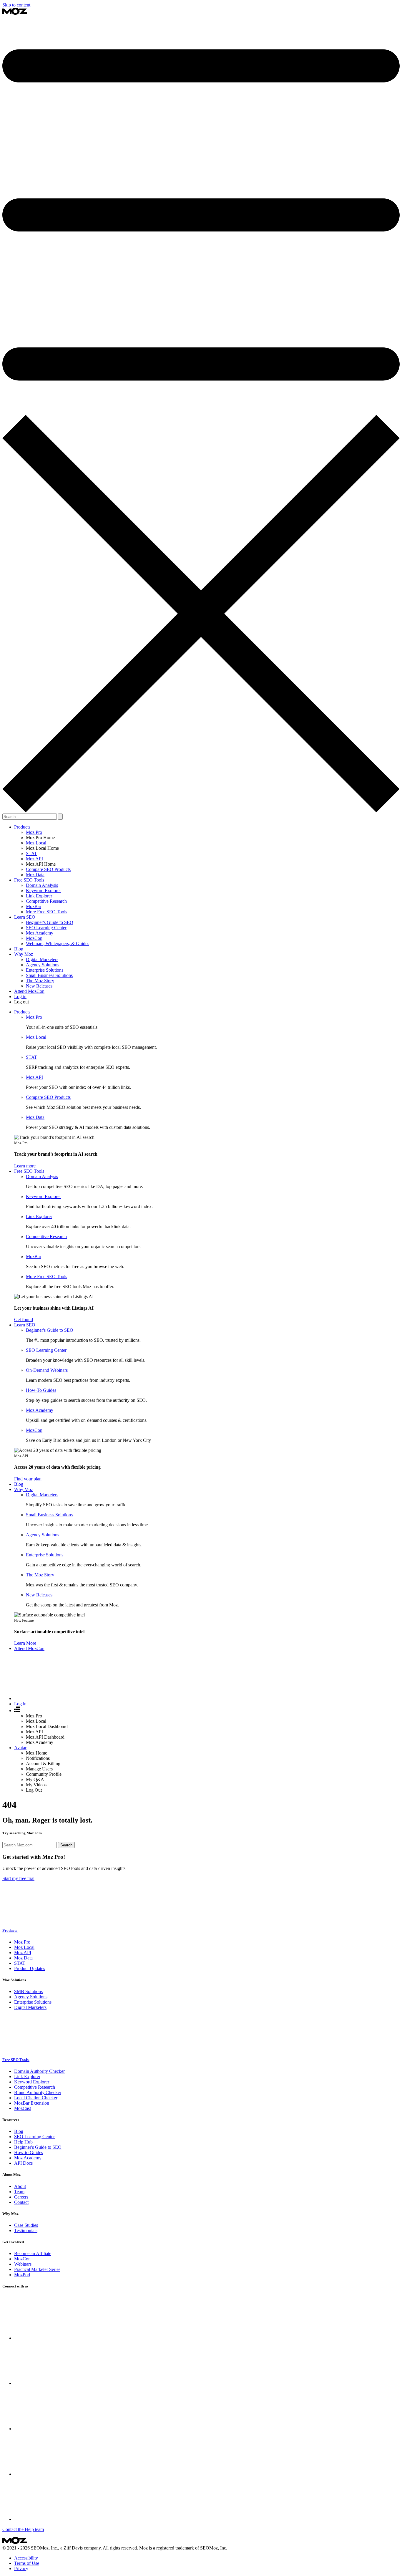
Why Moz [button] (24, 954)
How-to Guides (29, 2152)
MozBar (34, 906)
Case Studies (26, 2225)
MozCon (34, 938)
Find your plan (28, 1479)
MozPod (22, 2275)
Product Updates (30, 1968)
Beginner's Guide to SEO (50, 922)
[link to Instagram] (58, 2429)
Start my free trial (18, 1878)
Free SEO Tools (16, 2060)
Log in (20, 997)
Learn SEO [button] (25, 917)
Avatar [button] (20, 1748)
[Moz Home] (15, 13)
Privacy (21, 2568)
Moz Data (35, 875)
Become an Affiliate (33, 2253)
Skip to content (16, 5)
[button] (17, 1711)
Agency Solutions (43, 965)
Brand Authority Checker (38, 2092)
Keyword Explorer (43, 891)
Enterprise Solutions (45, 970)
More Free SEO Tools (46, 912)
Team (19, 2192)
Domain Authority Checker (39, 2071)
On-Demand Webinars (47, 1370)
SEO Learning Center (46, 928)
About (20, 2186)
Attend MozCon (29, 991)
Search (66, 1845)
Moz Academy (40, 933)
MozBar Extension (32, 2103)
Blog (19, 949)
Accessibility (26, 2558)
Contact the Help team (23, 2529)
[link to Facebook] (58, 2383)
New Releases (39, 986)
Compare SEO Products (48, 869)
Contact (21, 2202)
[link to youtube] (58, 2519)
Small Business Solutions (49, 975)
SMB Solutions (28, 1991)
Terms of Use (27, 2563)
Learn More (25, 1643)
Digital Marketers (42, 959)
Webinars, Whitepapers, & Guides (58, 944)
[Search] (58, 1698)
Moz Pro (34, 832)
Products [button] (22, 827)
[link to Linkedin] (58, 2474)
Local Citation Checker (36, 2098)
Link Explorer (39, 896)
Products (10, 1930)
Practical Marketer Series (37, 2269)
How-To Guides (41, 1390)
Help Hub (23, 2142)
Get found (24, 1320)
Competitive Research (46, 901)
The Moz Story (40, 981)
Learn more (25, 1166)
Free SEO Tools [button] (29, 880)
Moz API (34, 859)
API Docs (23, 2163)
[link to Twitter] (58, 2338)
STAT (31, 853)
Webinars (23, 2264)
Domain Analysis (42, 885)
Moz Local (36, 843)
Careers (21, 2197)
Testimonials (26, 2230)
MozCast (23, 2108)
